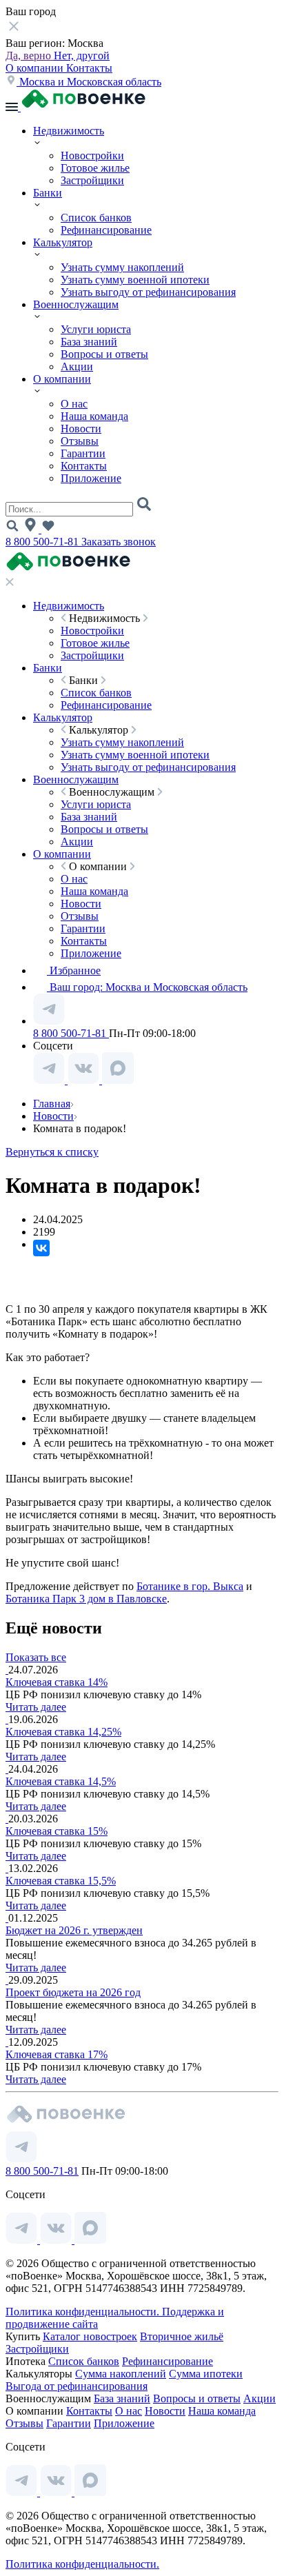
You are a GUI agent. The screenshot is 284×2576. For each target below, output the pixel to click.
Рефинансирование (106, 230)
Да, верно (30, 56)
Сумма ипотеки (206, 2374)
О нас (74, 404)
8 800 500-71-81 (43, 542)
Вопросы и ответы (104, 354)
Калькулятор (63, 242)
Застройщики (92, 180)
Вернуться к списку (52, 1152)
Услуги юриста (96, 329)
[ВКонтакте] (41, 1248)
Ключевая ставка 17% (57, 2054)
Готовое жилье (95, 168)
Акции (77, 366)
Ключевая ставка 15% (57, 1831)
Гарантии (83, 453)
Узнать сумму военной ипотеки (135, 280)
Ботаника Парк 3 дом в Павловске (86, 1599)
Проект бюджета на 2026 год (73, 1992)
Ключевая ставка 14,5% (61, 1781)
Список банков (96, 218)
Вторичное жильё (182, 2336)
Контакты (89, 68)
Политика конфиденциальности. (84, 2312)
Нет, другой (82, 56)
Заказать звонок (119, 542)
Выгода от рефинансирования (77, 2386)
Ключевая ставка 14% (57, 1682)
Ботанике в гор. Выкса (190, 1586)
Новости (81, 429)
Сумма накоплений (121, 2374)
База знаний (89, 342)
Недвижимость (69, 131)
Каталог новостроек (90, 2336)
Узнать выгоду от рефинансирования (148, 292)
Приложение (91, 478)
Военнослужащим (76, 304)
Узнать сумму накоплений (122, 267)
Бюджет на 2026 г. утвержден (74, 1930)
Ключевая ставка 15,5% (61, 1881)
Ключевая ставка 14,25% (63, 1732)
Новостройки (92, 155)
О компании (36, 68)
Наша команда (94, 416)
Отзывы (80, 441)
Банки (48, 193)
